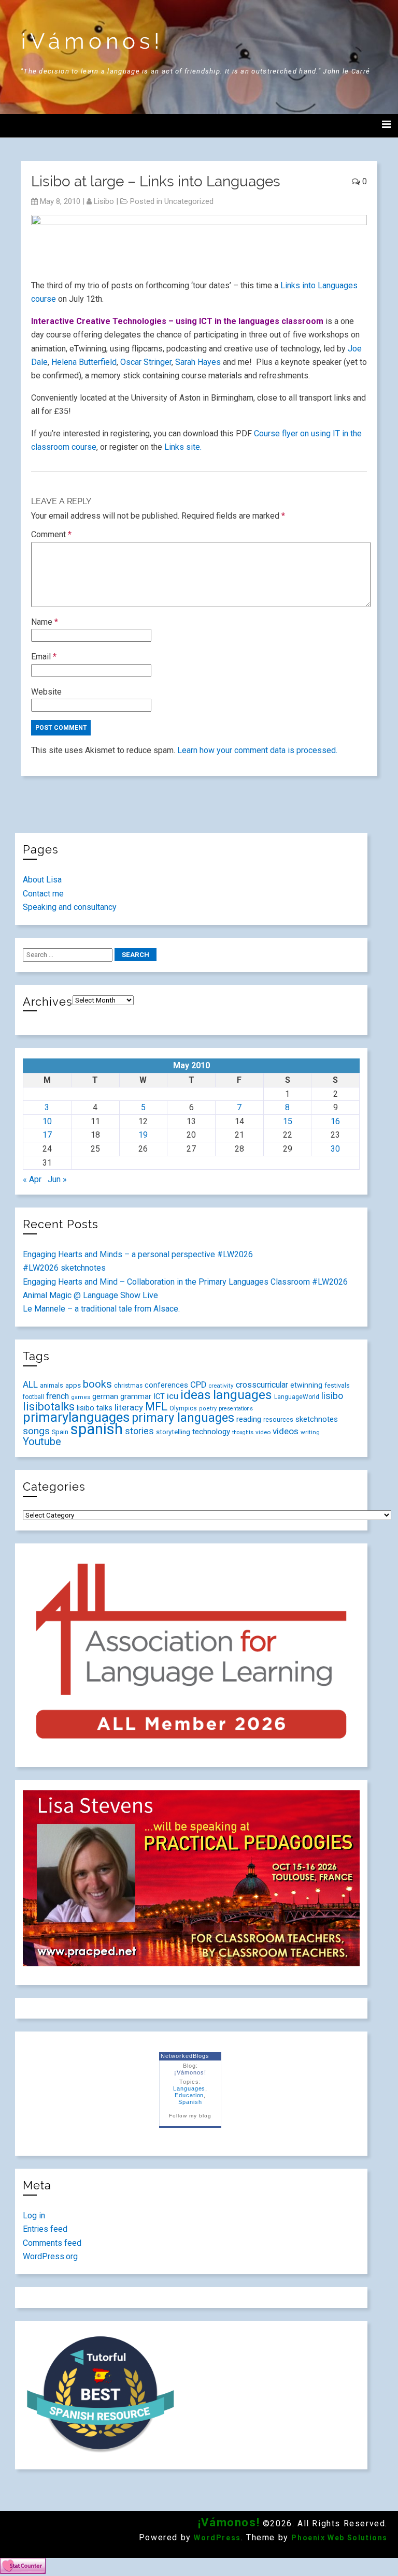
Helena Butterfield (84, 362)
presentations (236, 1409)
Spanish (190, 2102)
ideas (196, 1395)
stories (139, 1431)
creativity (221, 1386)
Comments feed (52, 2243)
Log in (34, 2216)
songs (36, 1431)
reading (249, 1419)
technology (211, 1432)
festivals (337, 1385)
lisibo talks (95, 1408)
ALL (30, 1385)
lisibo (104, 201)
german (105, 1396)
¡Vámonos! (92, 41)
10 (47, 1121)
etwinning (306, 1385)
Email (44, 657)
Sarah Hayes (198, 362)
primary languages (183, 1418)
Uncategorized (189, 201)
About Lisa (42, 880)
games (81, 1397)
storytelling (173, 1432)
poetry (208, 1409)
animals (52, 1385)
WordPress (217, 2538)
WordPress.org (50, 2256)
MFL (156, 1407)
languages (243, 1395)
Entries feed (45, 2229)
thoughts (243, 1432)
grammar (136, 1396)
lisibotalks (49, 1407)
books (97, 1384)
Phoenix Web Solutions (339, 2538)
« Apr (32, 1179)
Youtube (42, 1441)
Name (45, 622)
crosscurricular (262, 1385)
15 (288, 1121)
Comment (51, 534)
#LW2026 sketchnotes (64, 1268)
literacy (129, 1407)
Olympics (183, 1408)
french (58, 1396)
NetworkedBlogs (185, 2056)
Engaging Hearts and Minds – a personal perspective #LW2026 (138, 1254)
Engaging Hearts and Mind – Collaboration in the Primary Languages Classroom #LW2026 (185, 1282)
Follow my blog (190, 2116)
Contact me (43, 894)
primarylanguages (76, 1417)
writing (310, 1432)
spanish (97, 1429)
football (33, 1397)
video (263, 1432)
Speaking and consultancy (70, 907)
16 (335, 1121)
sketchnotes (317, 1419)
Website (46, 692)
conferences (166, 1385)
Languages (189, 2088)
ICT (159, 1396)
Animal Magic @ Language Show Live (90, 1295)
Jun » (57, 1179)
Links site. (183, 447)
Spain (60, 1432)
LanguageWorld (297, 1397)
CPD (198, 1385)
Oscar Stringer (146, 362)
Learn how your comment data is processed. (257, 750)
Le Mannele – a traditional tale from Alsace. (101, 1309)
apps (73, 1385)
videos (286, 1431)
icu (173, 1396)
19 (143, 1135)
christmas (128, 1386)
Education (189, 2095)
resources (278, 1420)
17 (47, 1135)
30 (335, 1149)
